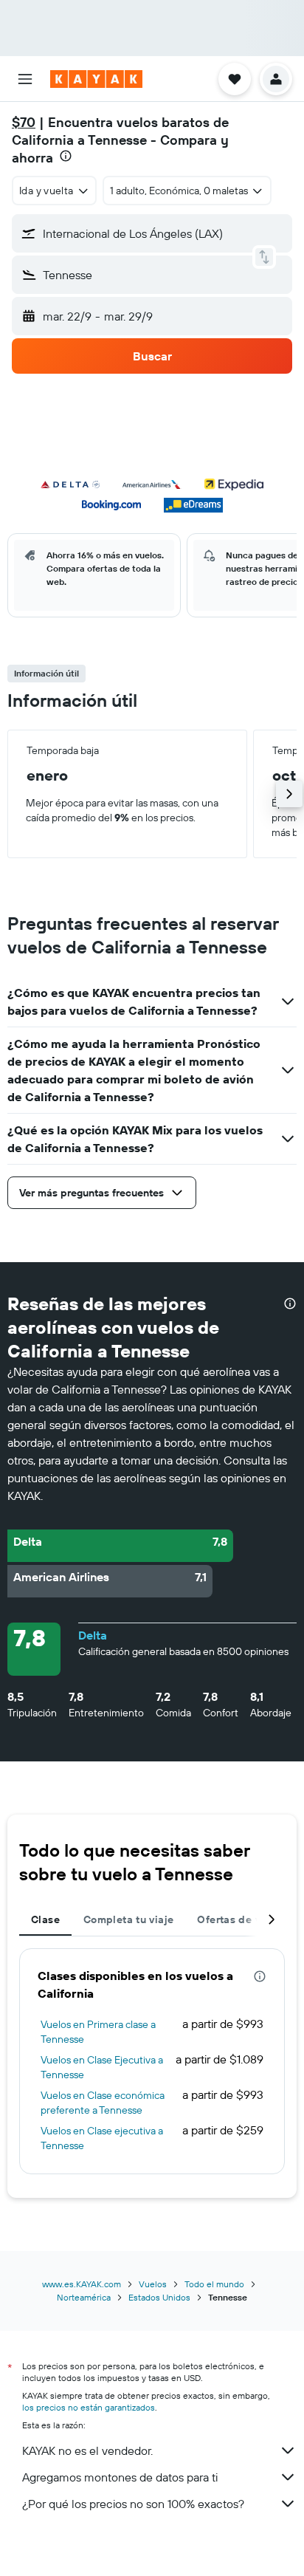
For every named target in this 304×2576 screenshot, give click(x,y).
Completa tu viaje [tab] (128, 1919)
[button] (25, 79)
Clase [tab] (45, 1919)
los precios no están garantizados (89, 2407)
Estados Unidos (159, 2297)
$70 (24, 122)
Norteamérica (84, 2297)
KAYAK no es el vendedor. (87, 2450)
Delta (93, 1635)
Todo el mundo (214, 2284)
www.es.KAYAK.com (82, 2284)
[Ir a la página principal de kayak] (96, 79)
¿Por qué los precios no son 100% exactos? (133, 2504)
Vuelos (153, 2284)
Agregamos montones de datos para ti (120, 2477)
